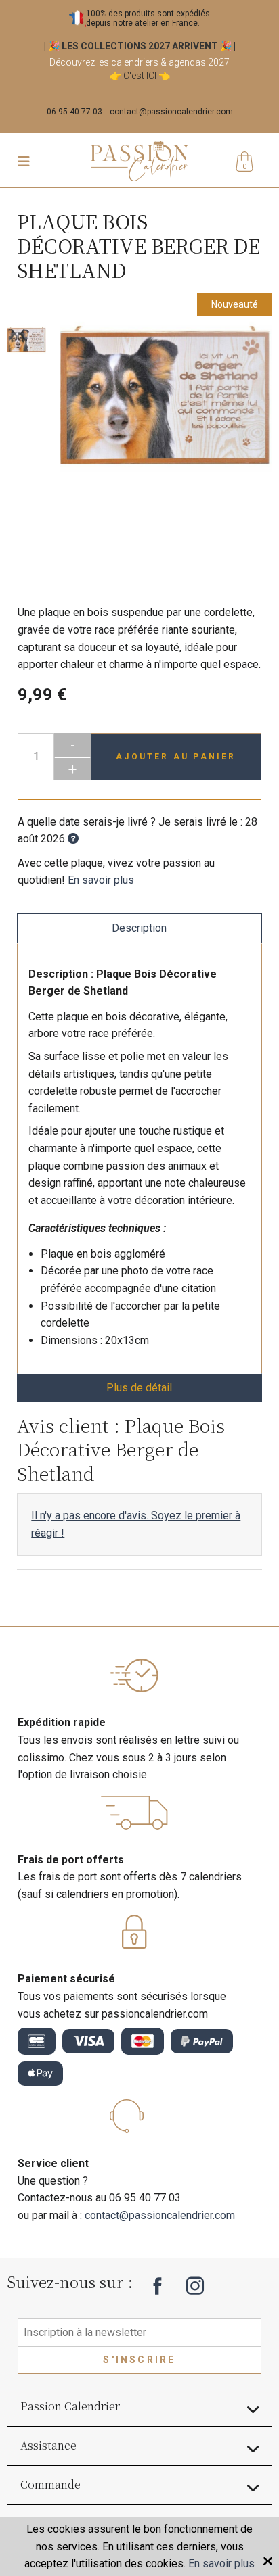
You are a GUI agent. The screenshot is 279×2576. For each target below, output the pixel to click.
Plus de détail (139, 1388)
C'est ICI (140, 76)
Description (139, 928)
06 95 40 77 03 (74, 112)
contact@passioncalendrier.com (171, 112)
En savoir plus (101, 880)
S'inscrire (139, 2360)
